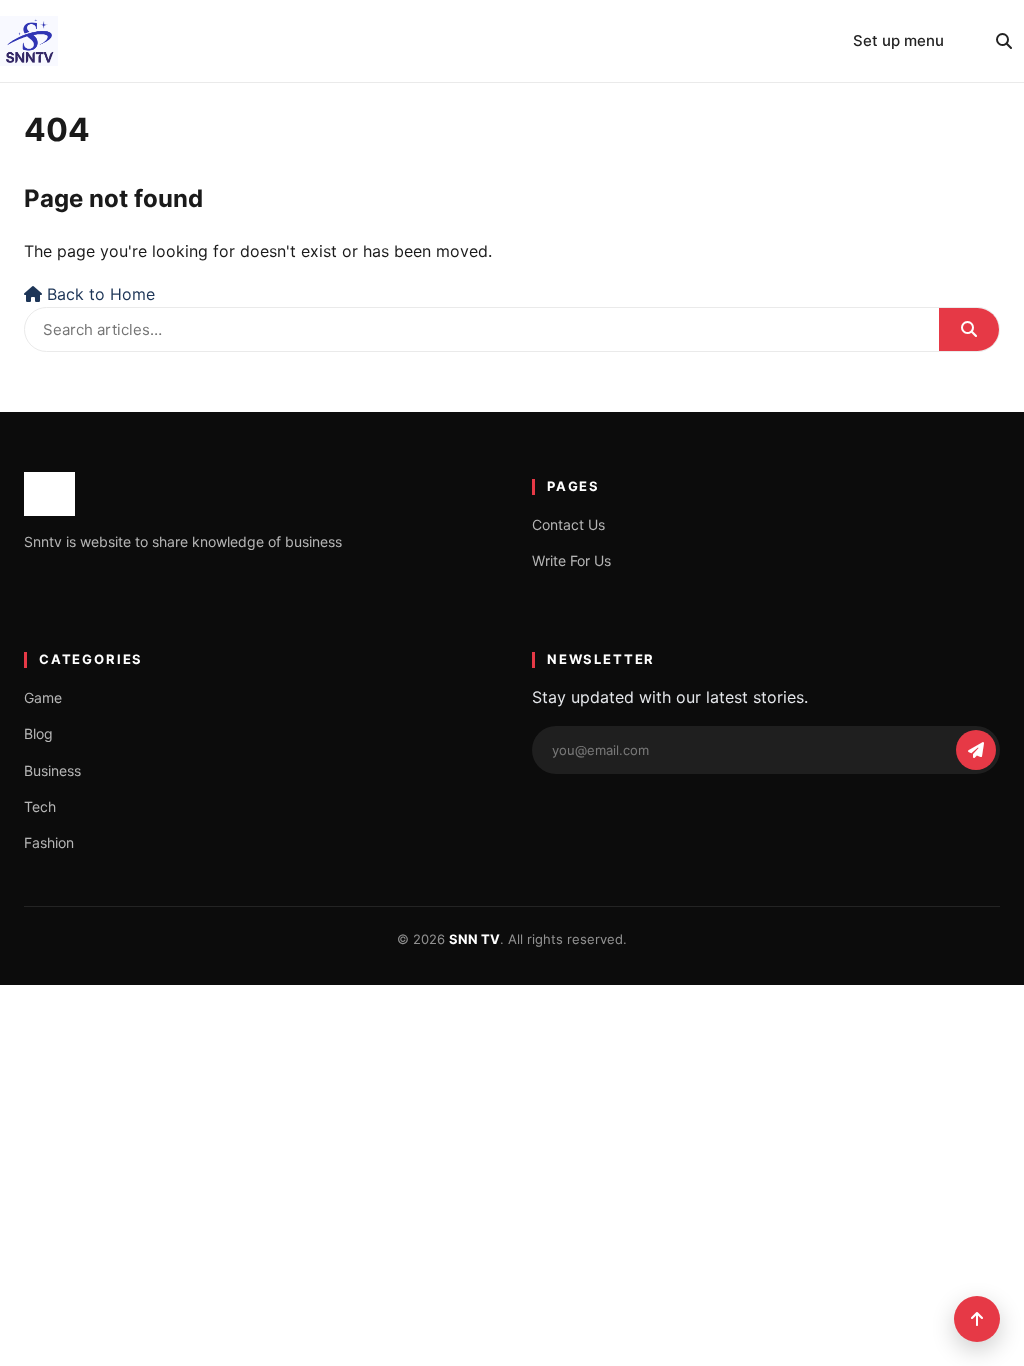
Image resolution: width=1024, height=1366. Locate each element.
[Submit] (969, 329)
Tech (40, 806)
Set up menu (898, 40)
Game (43, 697)
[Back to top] (977, 1319)
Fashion (49, 842)
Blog (38, 733)
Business (52, 770)
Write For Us (571, 560)
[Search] (1004, 41)
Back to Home (98, 294)
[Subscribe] (976, 750)
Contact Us (568, 524)
